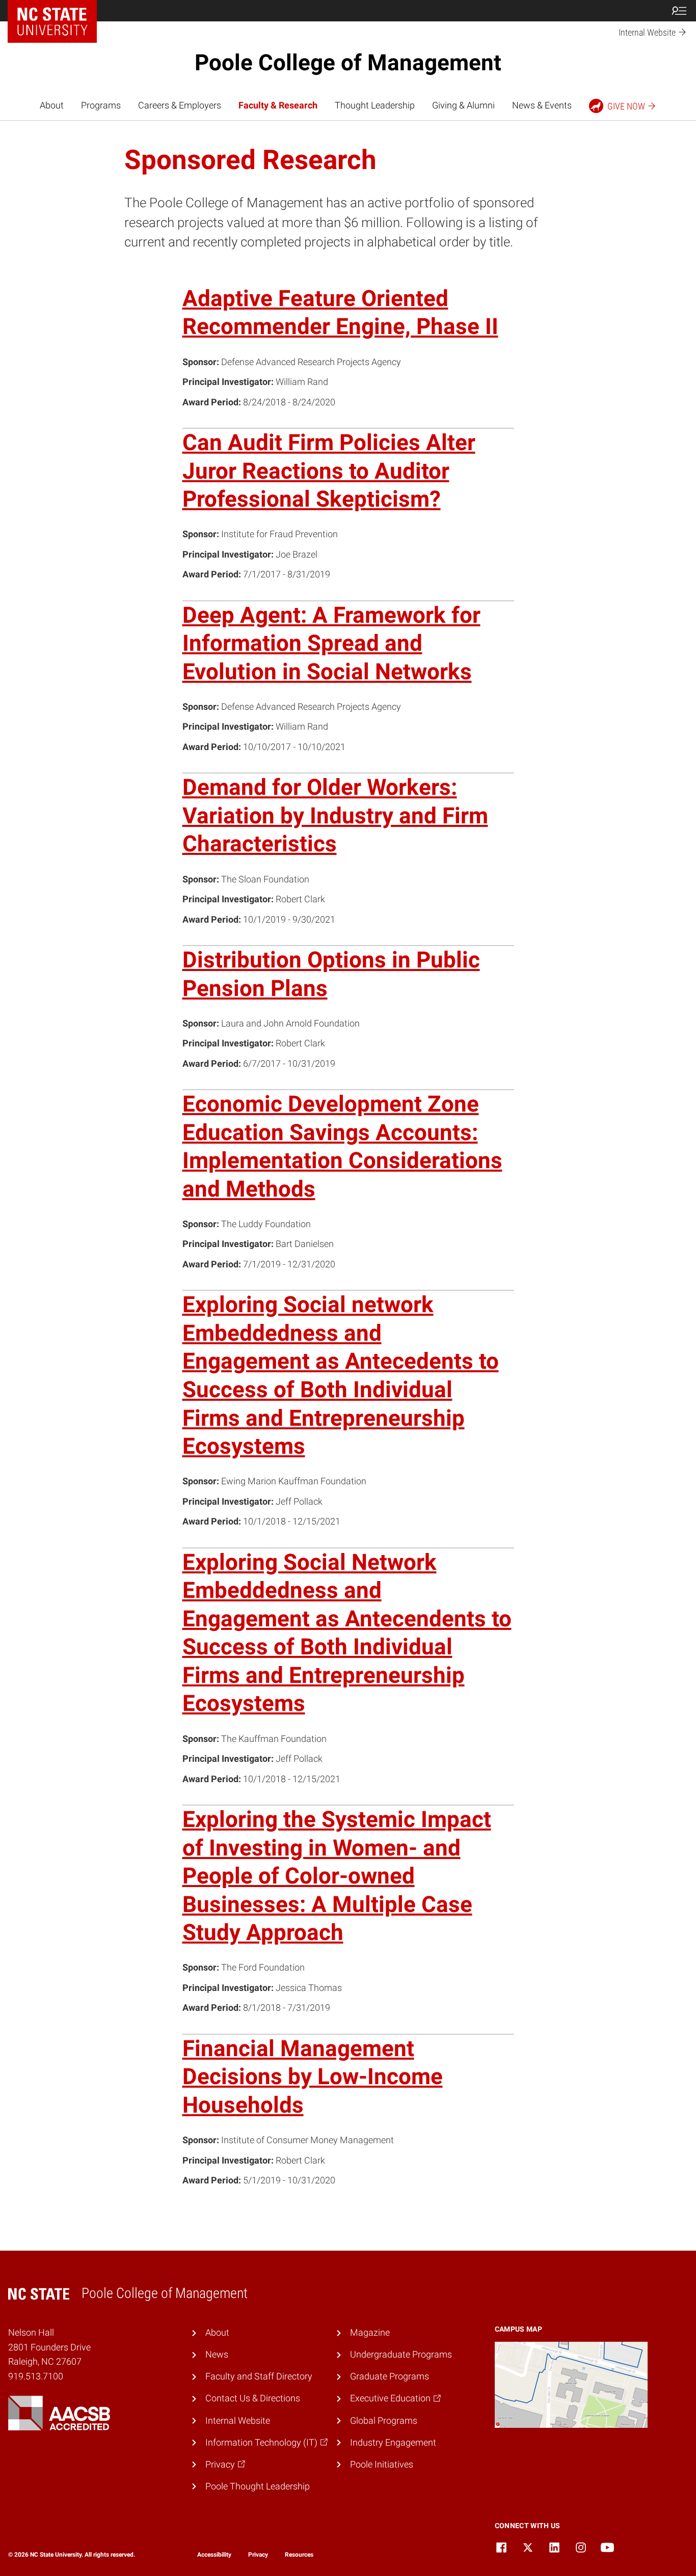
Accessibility (214, 2555)
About (52, 105)
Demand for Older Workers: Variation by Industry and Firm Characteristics (335, 815)
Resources (299, 2555)
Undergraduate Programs (401, 2355)
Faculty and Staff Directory (259, 2376)
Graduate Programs (390, 2376)
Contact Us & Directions (253, 2398)
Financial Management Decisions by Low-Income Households (313, 2077)
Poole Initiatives (382, 2464)
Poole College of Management (348, 63)
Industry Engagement (393, 2443)
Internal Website (238, 2421)
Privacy (258, 2555)
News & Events (542, 105)
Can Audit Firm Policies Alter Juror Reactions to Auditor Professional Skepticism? (329, 471)
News (217, 2355)
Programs (101, 105)
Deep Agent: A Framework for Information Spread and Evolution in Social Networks (331, 643)
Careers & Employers (180, 105)
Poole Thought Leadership (258, 2486)
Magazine (370, 2333)
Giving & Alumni (463, 105)
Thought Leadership (375, 105)
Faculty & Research (278, 105)
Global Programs (384, 2421)
